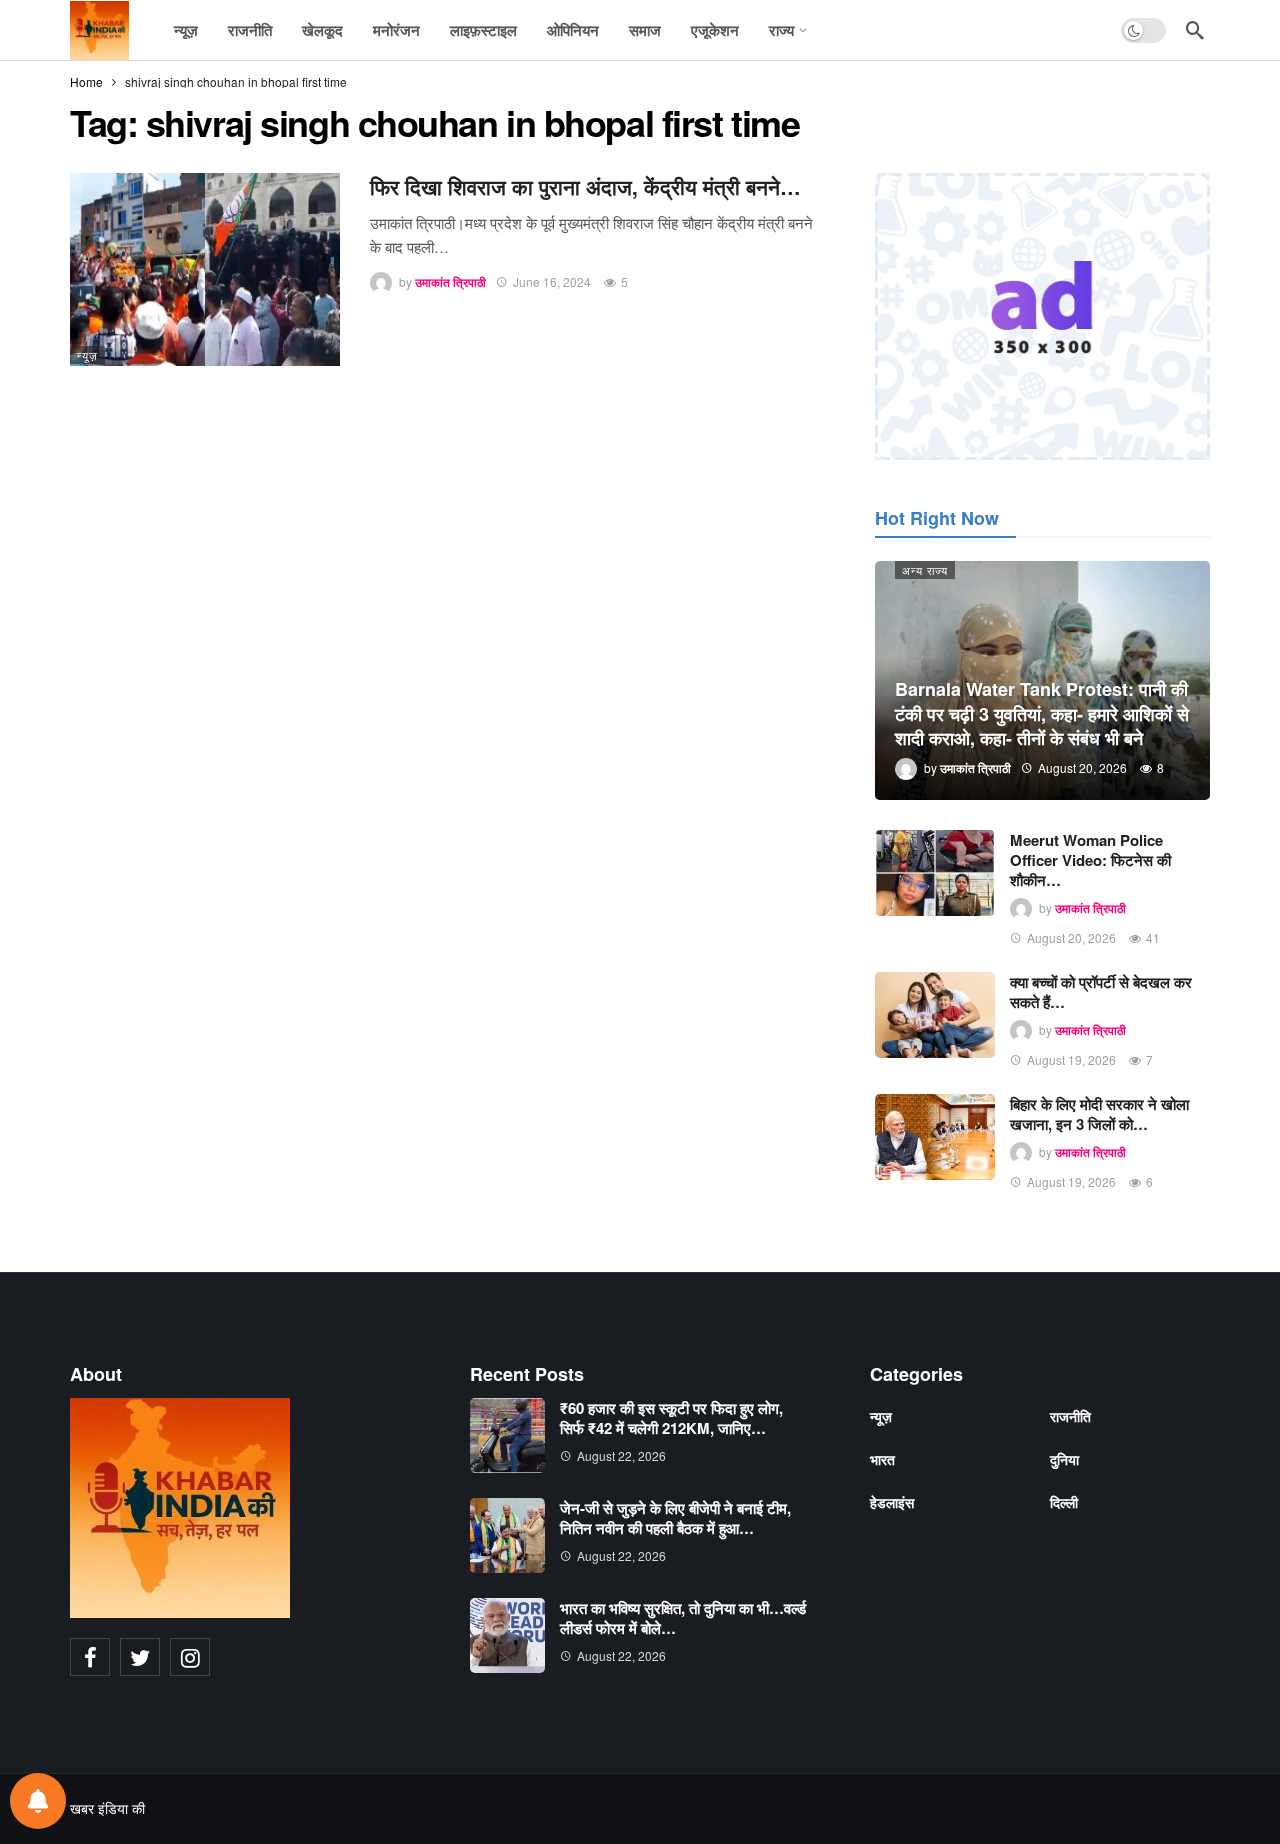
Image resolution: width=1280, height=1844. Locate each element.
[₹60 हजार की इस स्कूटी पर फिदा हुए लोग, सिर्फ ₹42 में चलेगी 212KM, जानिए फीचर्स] (507, 1435)
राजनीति (1070, 1416)
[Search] (1195, 30)
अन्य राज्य (925, 570)
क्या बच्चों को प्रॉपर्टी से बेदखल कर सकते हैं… (1101, 992)
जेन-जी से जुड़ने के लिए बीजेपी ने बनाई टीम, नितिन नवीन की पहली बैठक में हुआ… (675, 1518)
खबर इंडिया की (107, 1808)
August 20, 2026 (1071, 937)
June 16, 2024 (552, 281)
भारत (882, 1459)
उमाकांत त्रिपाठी (450, 282)
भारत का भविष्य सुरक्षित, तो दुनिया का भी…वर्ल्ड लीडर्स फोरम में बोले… (683, 1618)
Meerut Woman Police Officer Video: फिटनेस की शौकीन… (1090, 860)
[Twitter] (140, 1657)
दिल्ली (1064, 1502)
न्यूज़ (87, 355)
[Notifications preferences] (38, 1801)
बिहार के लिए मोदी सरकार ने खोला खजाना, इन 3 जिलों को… (1099, 1114)
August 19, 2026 (1071, 1059)
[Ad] (1042, 316)
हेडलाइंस (892, 1502)
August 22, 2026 (621, 1455)
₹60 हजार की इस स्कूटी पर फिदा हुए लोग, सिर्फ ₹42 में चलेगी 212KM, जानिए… (671, 1418)
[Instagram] (190, 1657)
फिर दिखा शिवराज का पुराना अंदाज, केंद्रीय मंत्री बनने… (585, 186)
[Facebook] (90, 1657)
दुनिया (1064, 1459)
